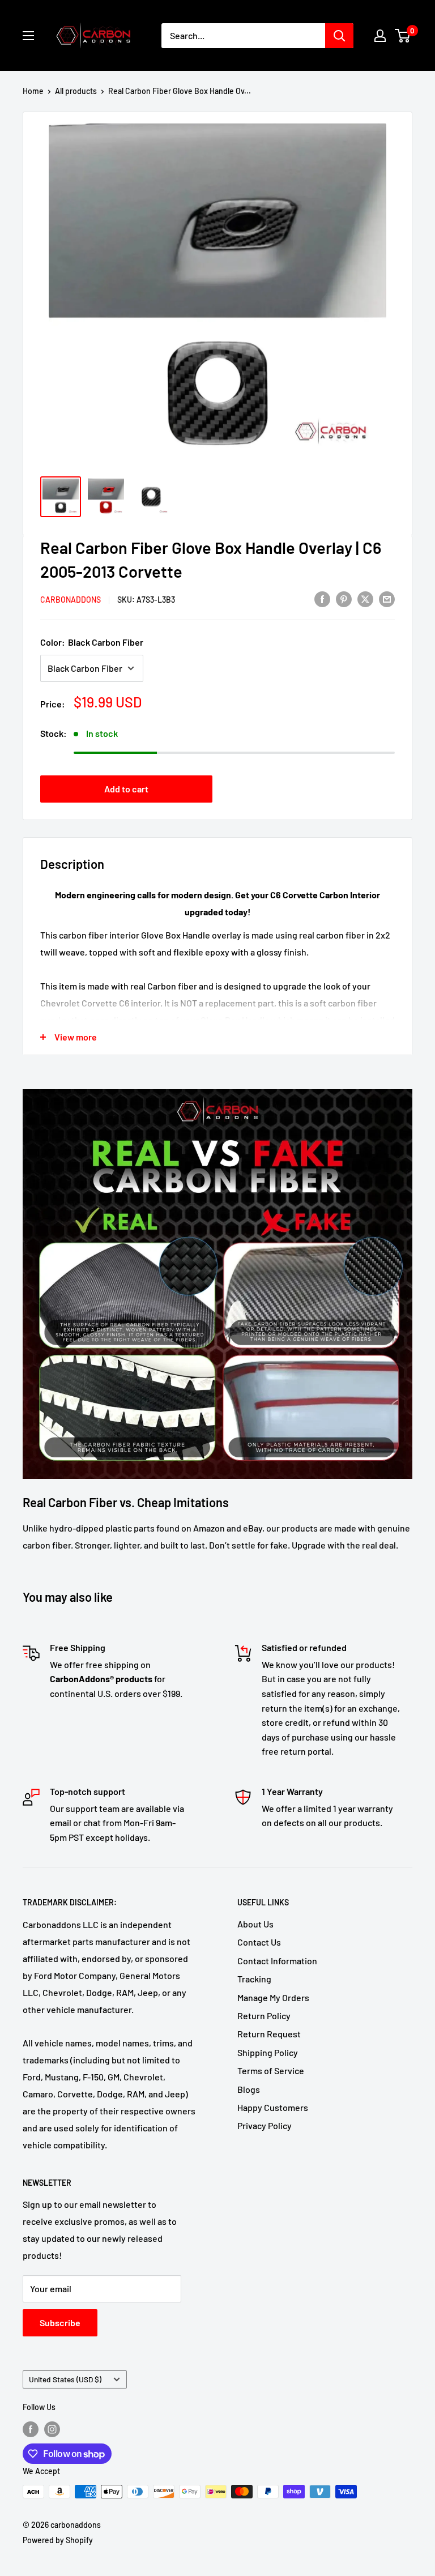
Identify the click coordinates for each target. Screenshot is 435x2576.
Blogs (249, 2089)
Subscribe (60, 2323)
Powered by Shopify (58, 2540)
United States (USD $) (65, 2379)
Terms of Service (271, 2070)
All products (76, 91)
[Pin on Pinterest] (344, 598)
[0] (403, 36)
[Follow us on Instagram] (52, 2429)
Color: (92, 642)
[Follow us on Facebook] (31, 2429)
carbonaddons (71, 600)
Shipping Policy (268, 2052)
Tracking (254, 1979)
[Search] (339, 36)
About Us (255, 1924)
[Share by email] (387, 598)
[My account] (380, 36)
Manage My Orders (273, 1997)
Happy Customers (273, 2107)
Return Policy (264, 2016)
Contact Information (277, 1961)
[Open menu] (28, 36)
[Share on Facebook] (322, 598)
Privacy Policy (265, 2125)
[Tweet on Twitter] (365, 598)
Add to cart (126, 789)
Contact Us (259, 1942)
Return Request (269, 2034)
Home (33, 91)
